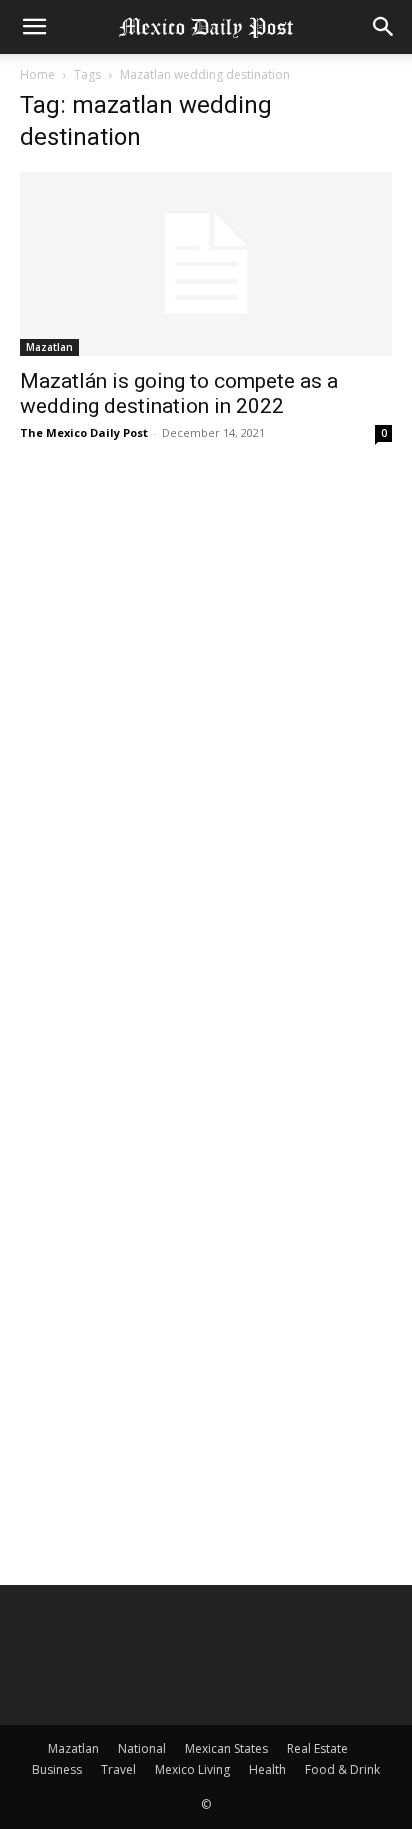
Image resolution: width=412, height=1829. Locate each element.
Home (37, 74)
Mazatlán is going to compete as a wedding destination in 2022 (179, 393)
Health (267, 1769)
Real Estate (317, 1748)
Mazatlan (49, 347)
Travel (118, 1769)
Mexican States (226, 1748)
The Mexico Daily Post (84, 432)
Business (57, 1769)
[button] (34, 27)
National (142, 1748)
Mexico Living (192, 1769)
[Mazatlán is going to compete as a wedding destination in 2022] (206, 264)
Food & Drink (342, 1769)
